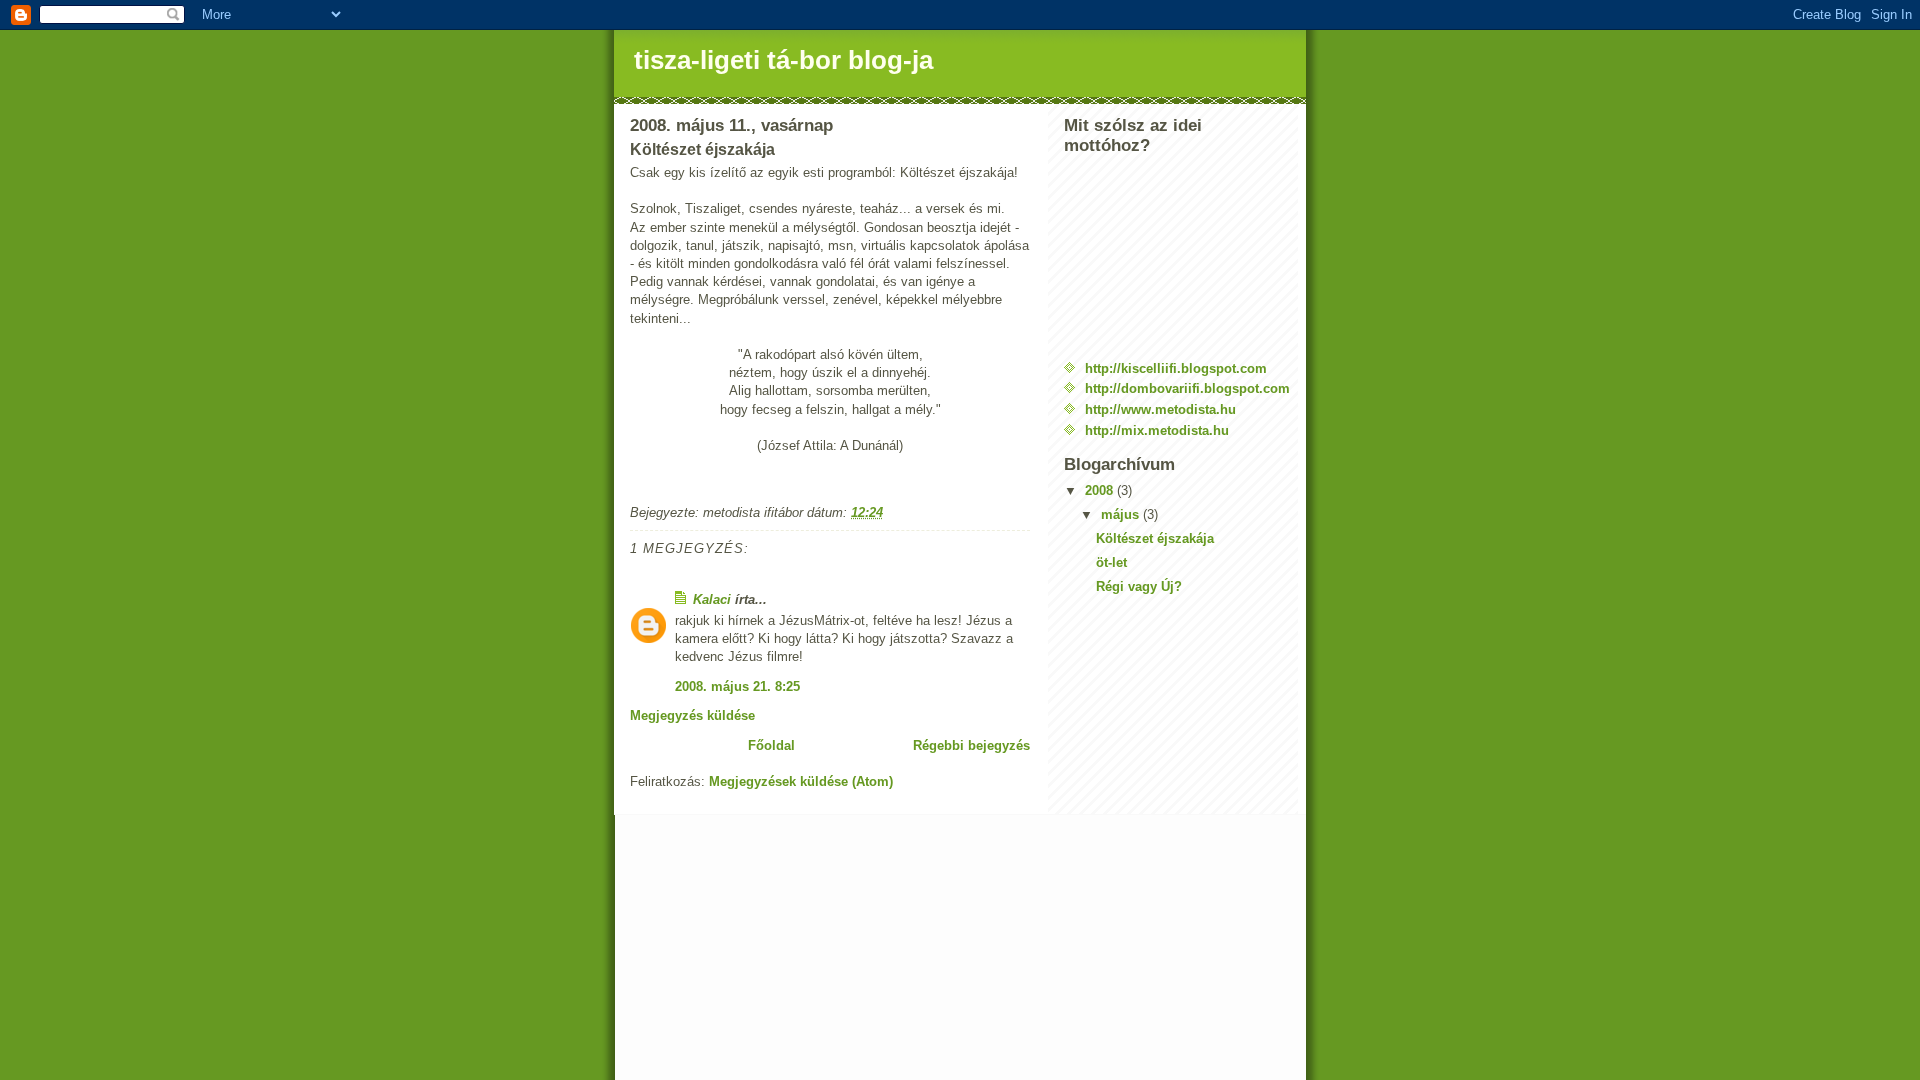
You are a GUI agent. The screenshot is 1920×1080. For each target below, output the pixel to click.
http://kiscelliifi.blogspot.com (1176, 368)
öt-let (1111, 562)
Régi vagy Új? (1139, 586)
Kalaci (712, 599)
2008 (1101, 490)
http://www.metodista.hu (1160, 409)
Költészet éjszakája (1155, 538)
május (1122, 514)
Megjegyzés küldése (692, 715)
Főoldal (771, 745)
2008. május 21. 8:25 (737, 686)
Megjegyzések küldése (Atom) (801, 781)
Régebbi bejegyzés (971, 745)
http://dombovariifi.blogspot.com (1187, 388)
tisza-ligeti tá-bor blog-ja (783, 60)
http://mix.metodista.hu (1157, 430)
